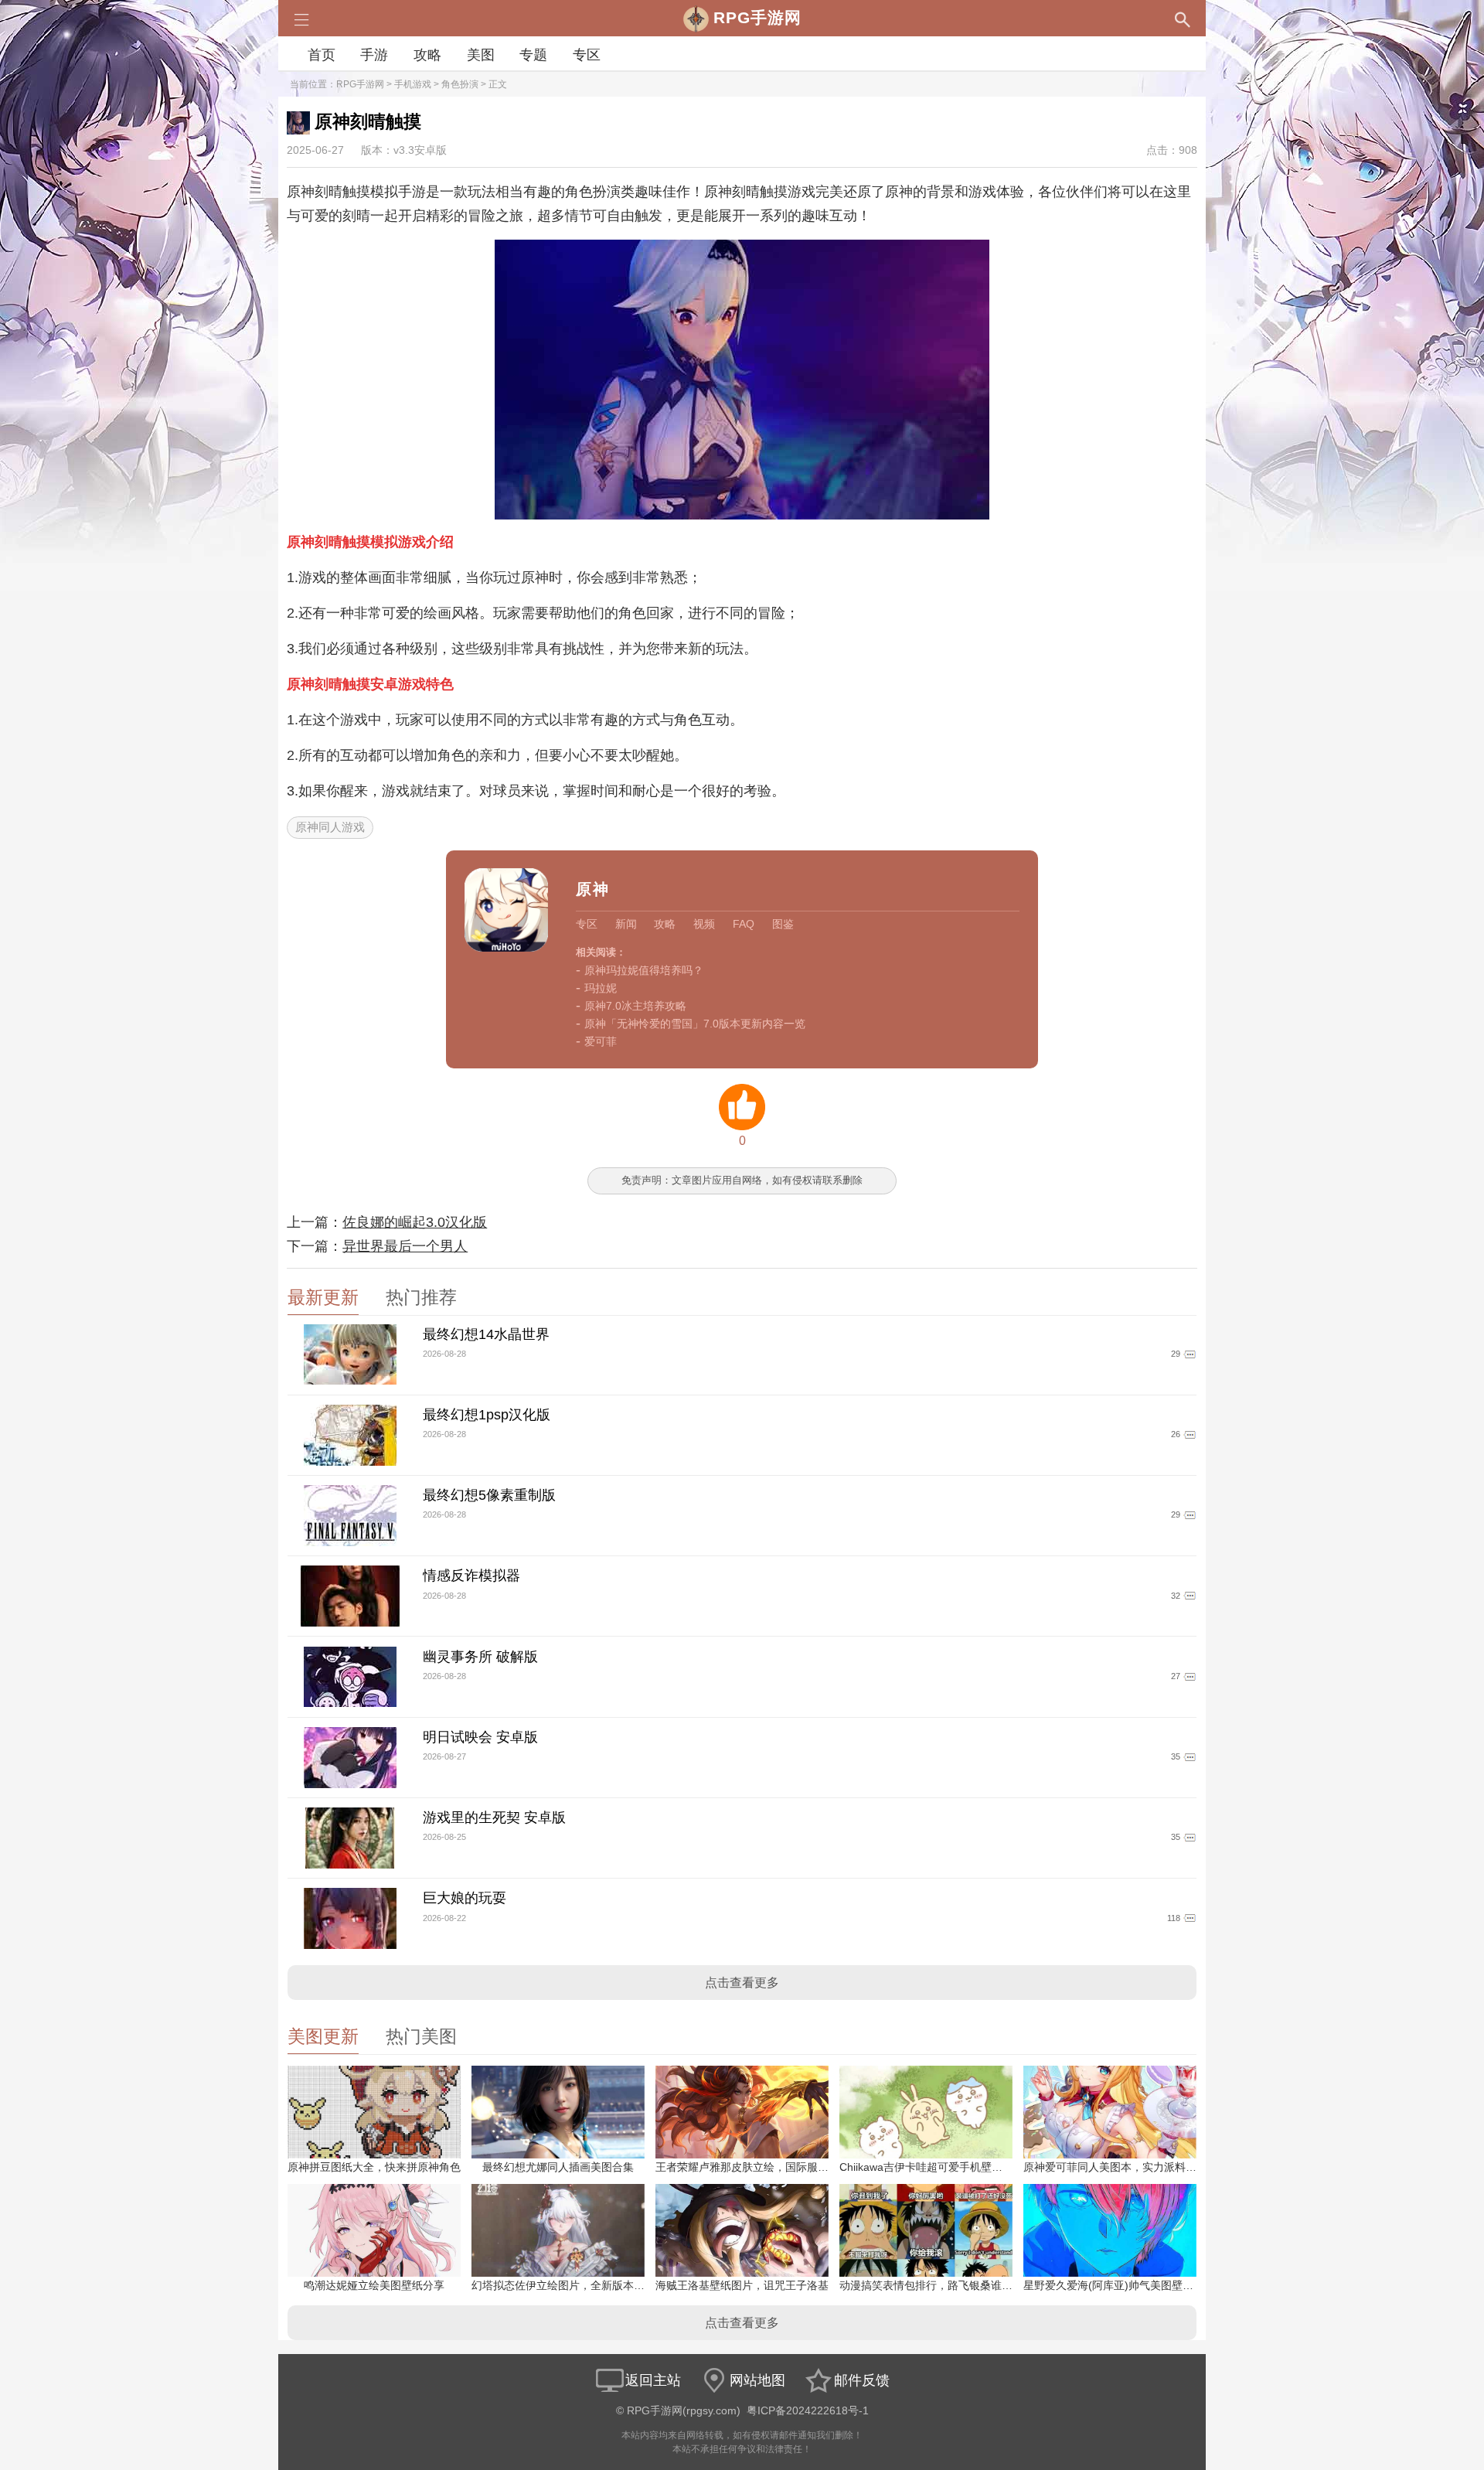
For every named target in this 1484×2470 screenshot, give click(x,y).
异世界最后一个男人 (405, 1246)
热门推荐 (421, 1298)
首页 (322, 55)
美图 (481, 55)
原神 (593, 889)
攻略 (427, 55)
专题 (533, 55)
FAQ (744, 924)
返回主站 (653, 2380)
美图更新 (323, 2037)
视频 (704, 924)
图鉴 (783, 924)
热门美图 (421, 2037)
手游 (374, 55)
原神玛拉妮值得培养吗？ (644, 970)
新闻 (626, 924)
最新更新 (323, 1298)
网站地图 (757, 2380)
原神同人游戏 (330, 827)
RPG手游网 (360, 84)
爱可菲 (601, 1041)
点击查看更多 (742, 1983)
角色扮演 (460, 84)
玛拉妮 (601, 988)
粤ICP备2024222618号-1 (808, 2411)
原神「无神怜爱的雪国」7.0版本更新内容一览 (695, 1024)
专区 (587, 55)
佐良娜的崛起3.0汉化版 (415, 1222)
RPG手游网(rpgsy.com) (684, 2411)
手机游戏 (413, 84)
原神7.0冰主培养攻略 (635, 1006)
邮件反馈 (862, 2380)
